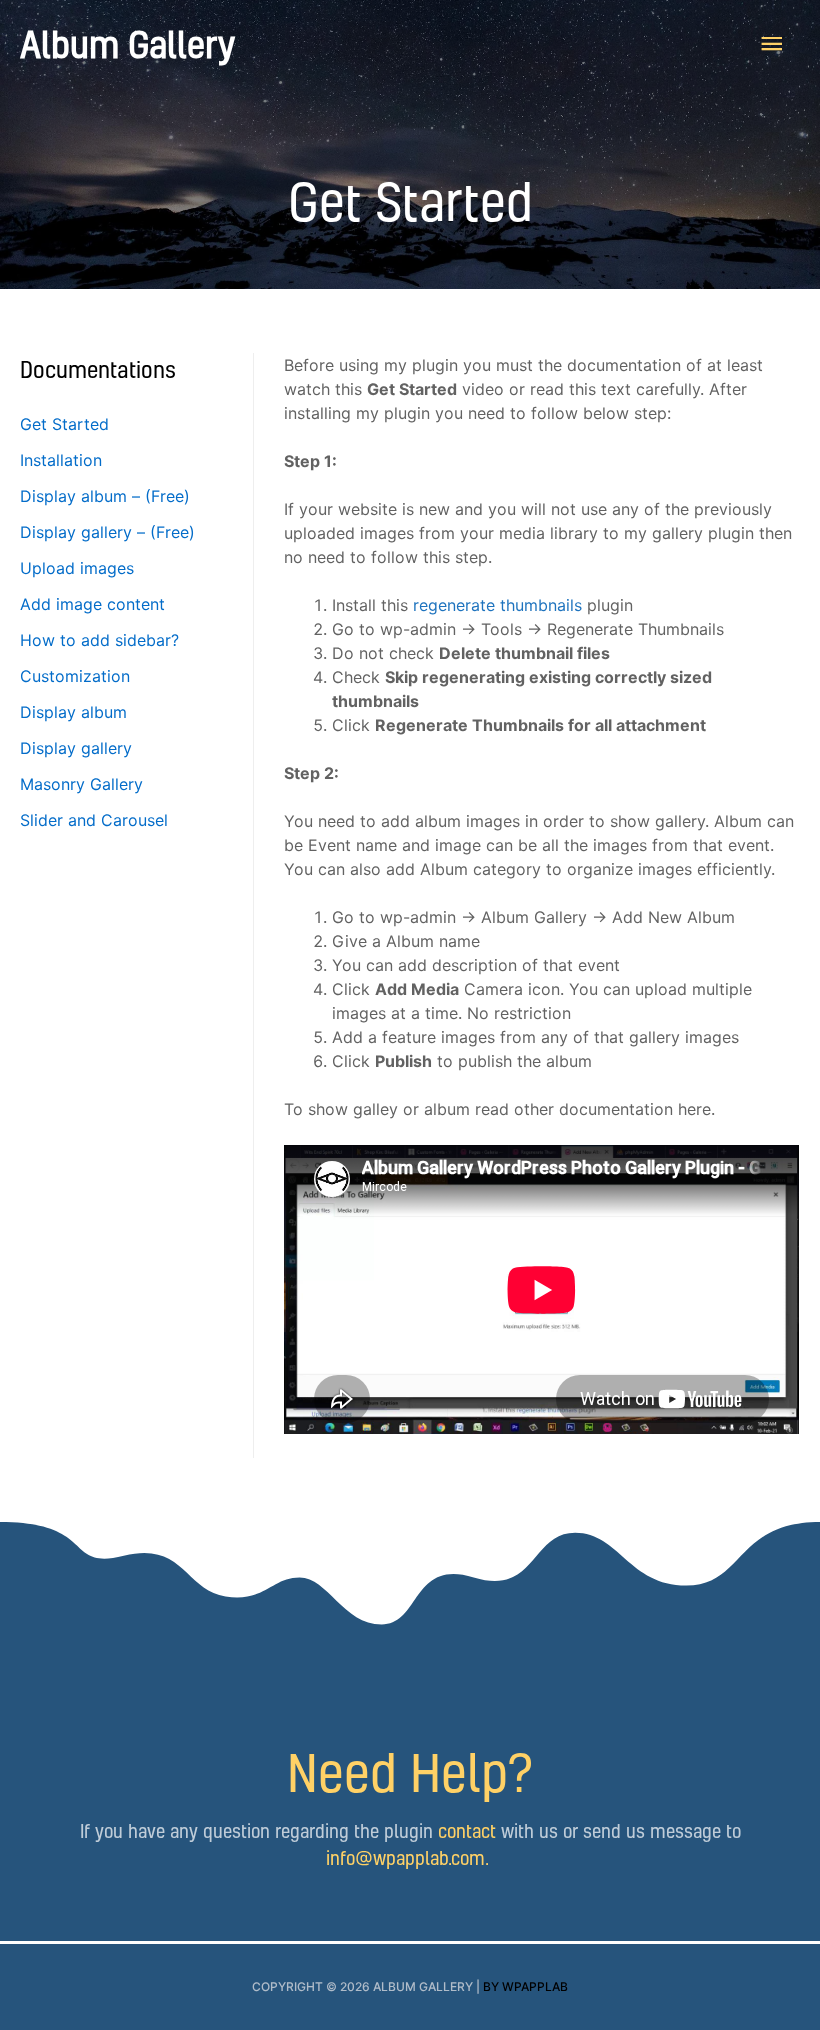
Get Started (64, 424)
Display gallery (76, 748)
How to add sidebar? (99, 640)
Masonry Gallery (81, 784)
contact (467, 1830)
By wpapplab (525, 1986)
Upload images (77, 568)
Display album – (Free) (105, 496)
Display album (73, 712)
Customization (75, 676)
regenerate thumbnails (497, 605)
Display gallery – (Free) (107, 532)
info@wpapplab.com (405, 1857)
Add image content (92, 604)
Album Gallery (127, 44)
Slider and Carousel (94, 820)
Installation (61, 460)
